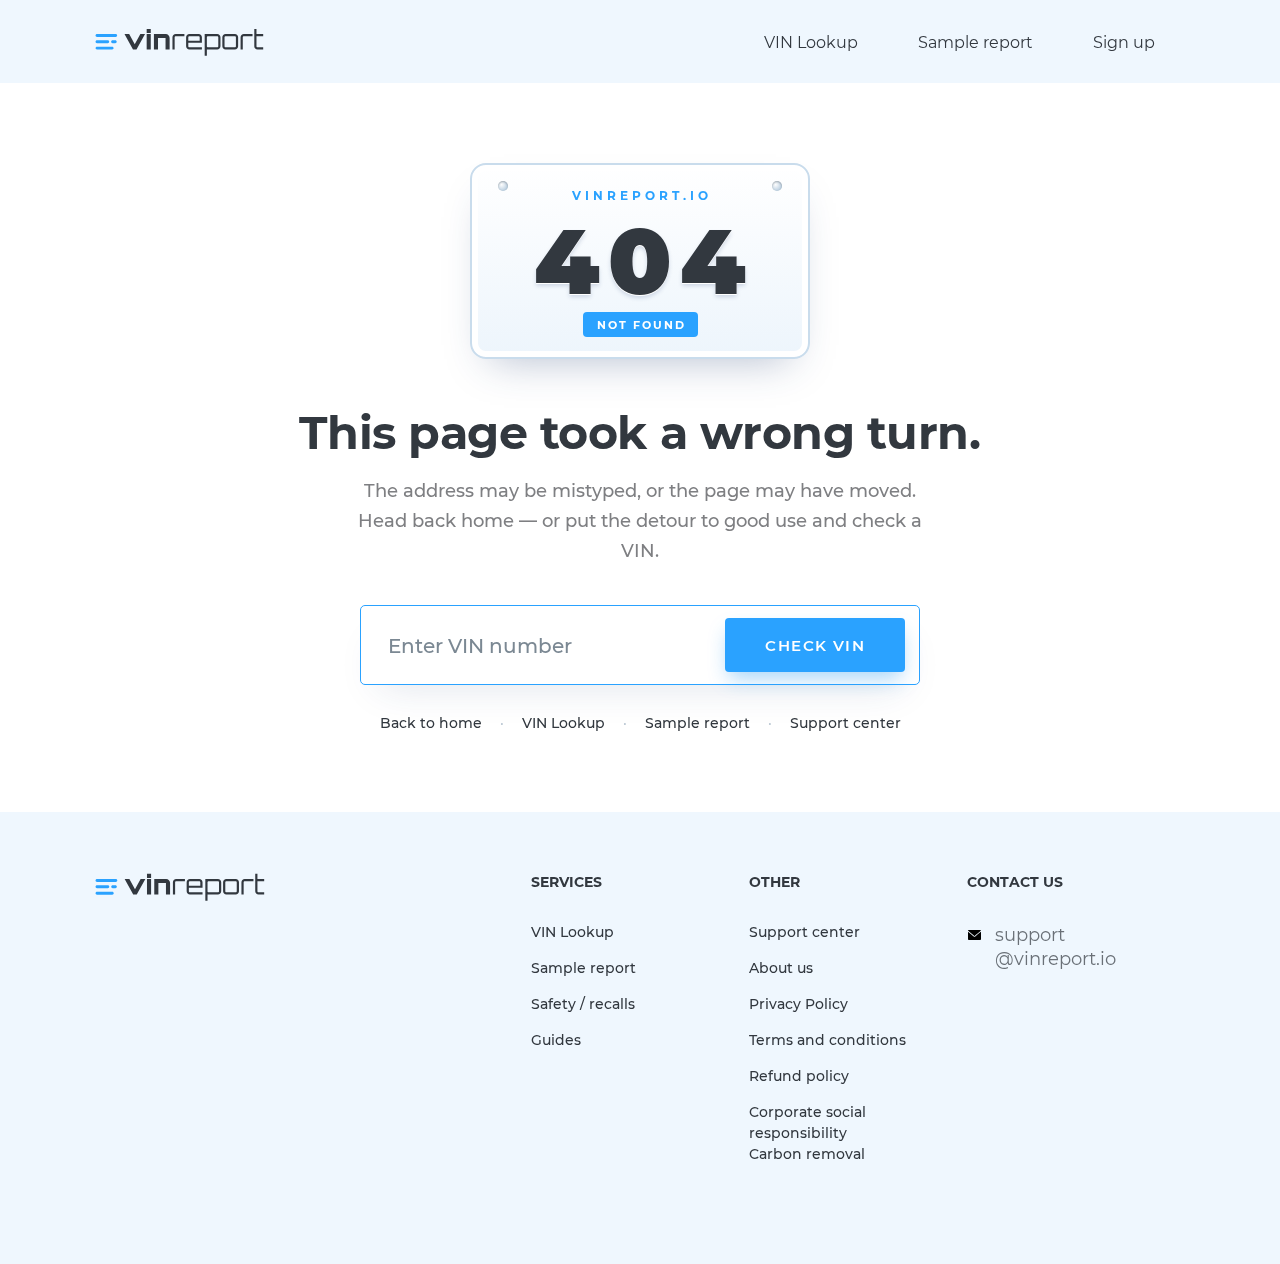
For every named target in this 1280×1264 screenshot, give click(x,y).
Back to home (431, 722)
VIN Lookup (811, 41)
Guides (556, 1039)
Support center (845, 722)
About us (781, 967)
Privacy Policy (798, 1003)
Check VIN (815, 645)
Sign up (1124, 41)
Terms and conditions (827, 1039)
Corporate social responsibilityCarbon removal (807, 1132)
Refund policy (799, 1075)
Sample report (975, 41)
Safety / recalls (583, 1003)
